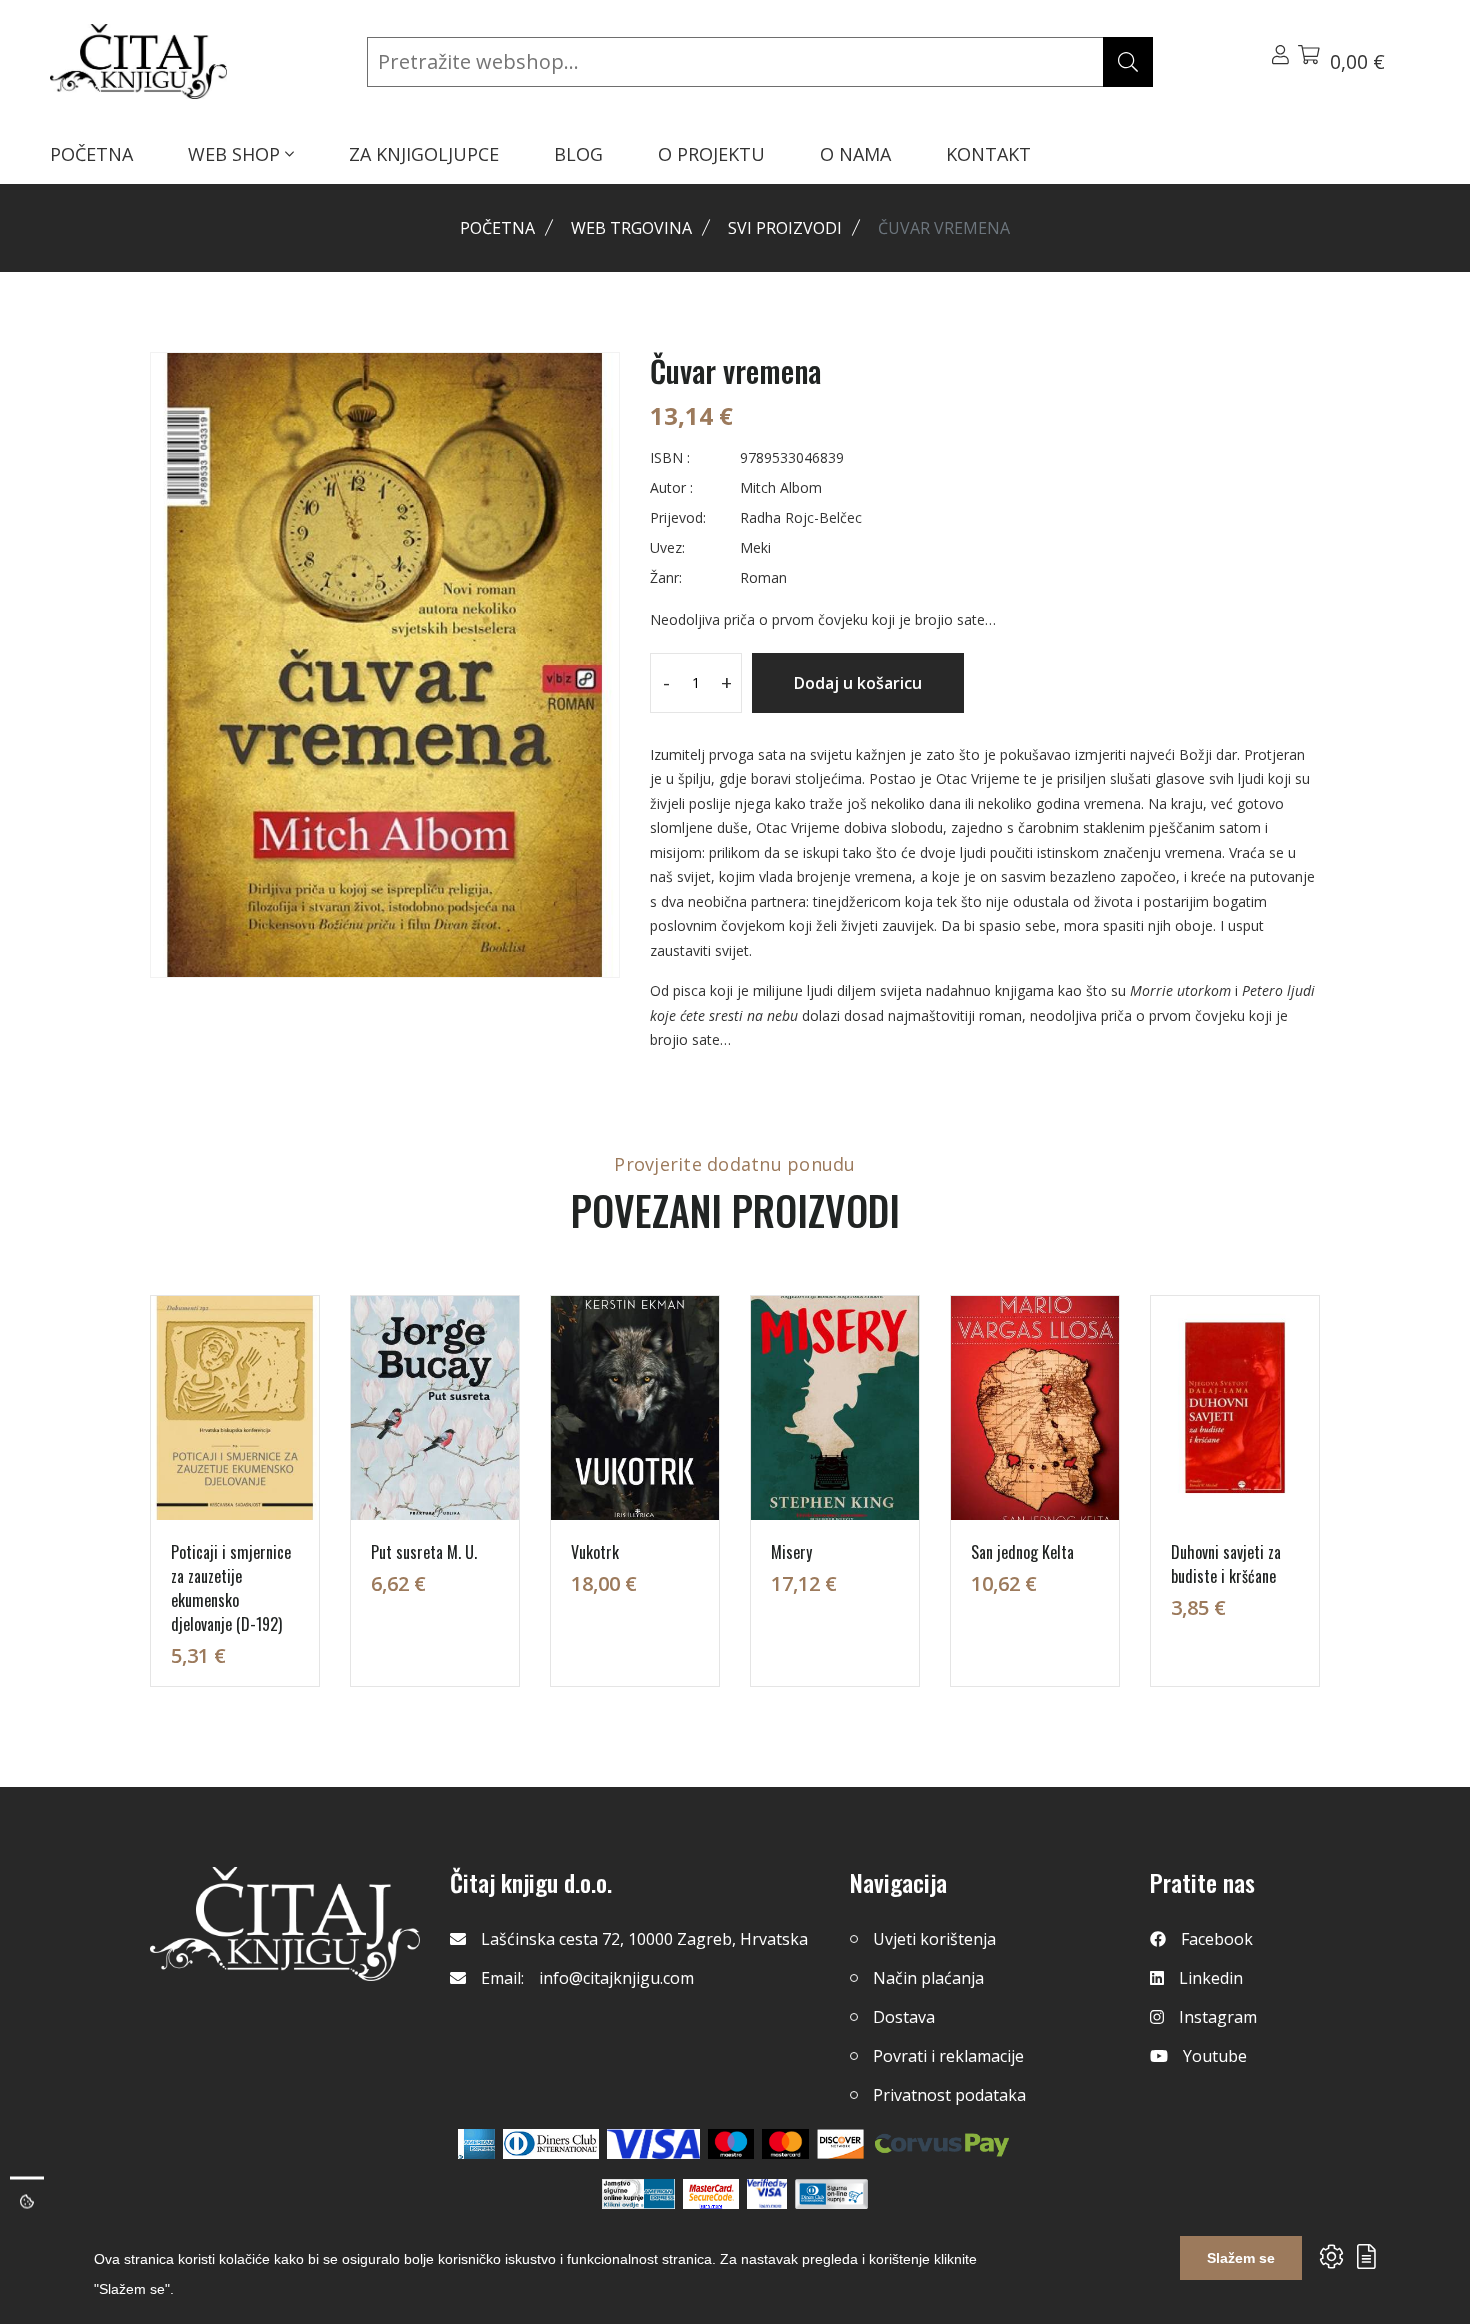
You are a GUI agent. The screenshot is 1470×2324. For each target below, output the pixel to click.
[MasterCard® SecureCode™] (711, 2194)
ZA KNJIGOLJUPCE (424, 154)
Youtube (1215, 2056)
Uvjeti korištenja (934, 1939)
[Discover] (840, 2144)
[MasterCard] (731, 2144)
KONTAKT (988, 154)
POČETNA (91, 154)
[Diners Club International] (551, 2144)
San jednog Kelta (1022, 1552)
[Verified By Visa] (767, 2194)
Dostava (904, 2017)
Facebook (1217, 1939)
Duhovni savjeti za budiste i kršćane (1226, 1564)
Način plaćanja (928, 1978)
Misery (791, 1552)
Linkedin (1211, 1978)
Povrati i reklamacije (948, 2056)
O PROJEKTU (711, 154)
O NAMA (855, 154)
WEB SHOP (236, 154)
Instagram (1218, 2017)
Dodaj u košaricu (858, 683)
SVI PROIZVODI (785, 228)
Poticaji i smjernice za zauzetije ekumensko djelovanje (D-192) (231, 1588)
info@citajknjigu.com (616, 1978)
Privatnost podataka (949, 2095)
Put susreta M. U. (424, 1552)
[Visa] (653, 2144)
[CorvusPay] (942, 2144)
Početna (497, 228)
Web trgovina (631, 228)
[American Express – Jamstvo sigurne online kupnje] (638, 2194)
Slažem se (1241, 2258)
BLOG (578, 154)
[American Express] (476, 2144)
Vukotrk (595, 1552)
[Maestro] (785, 2144)
